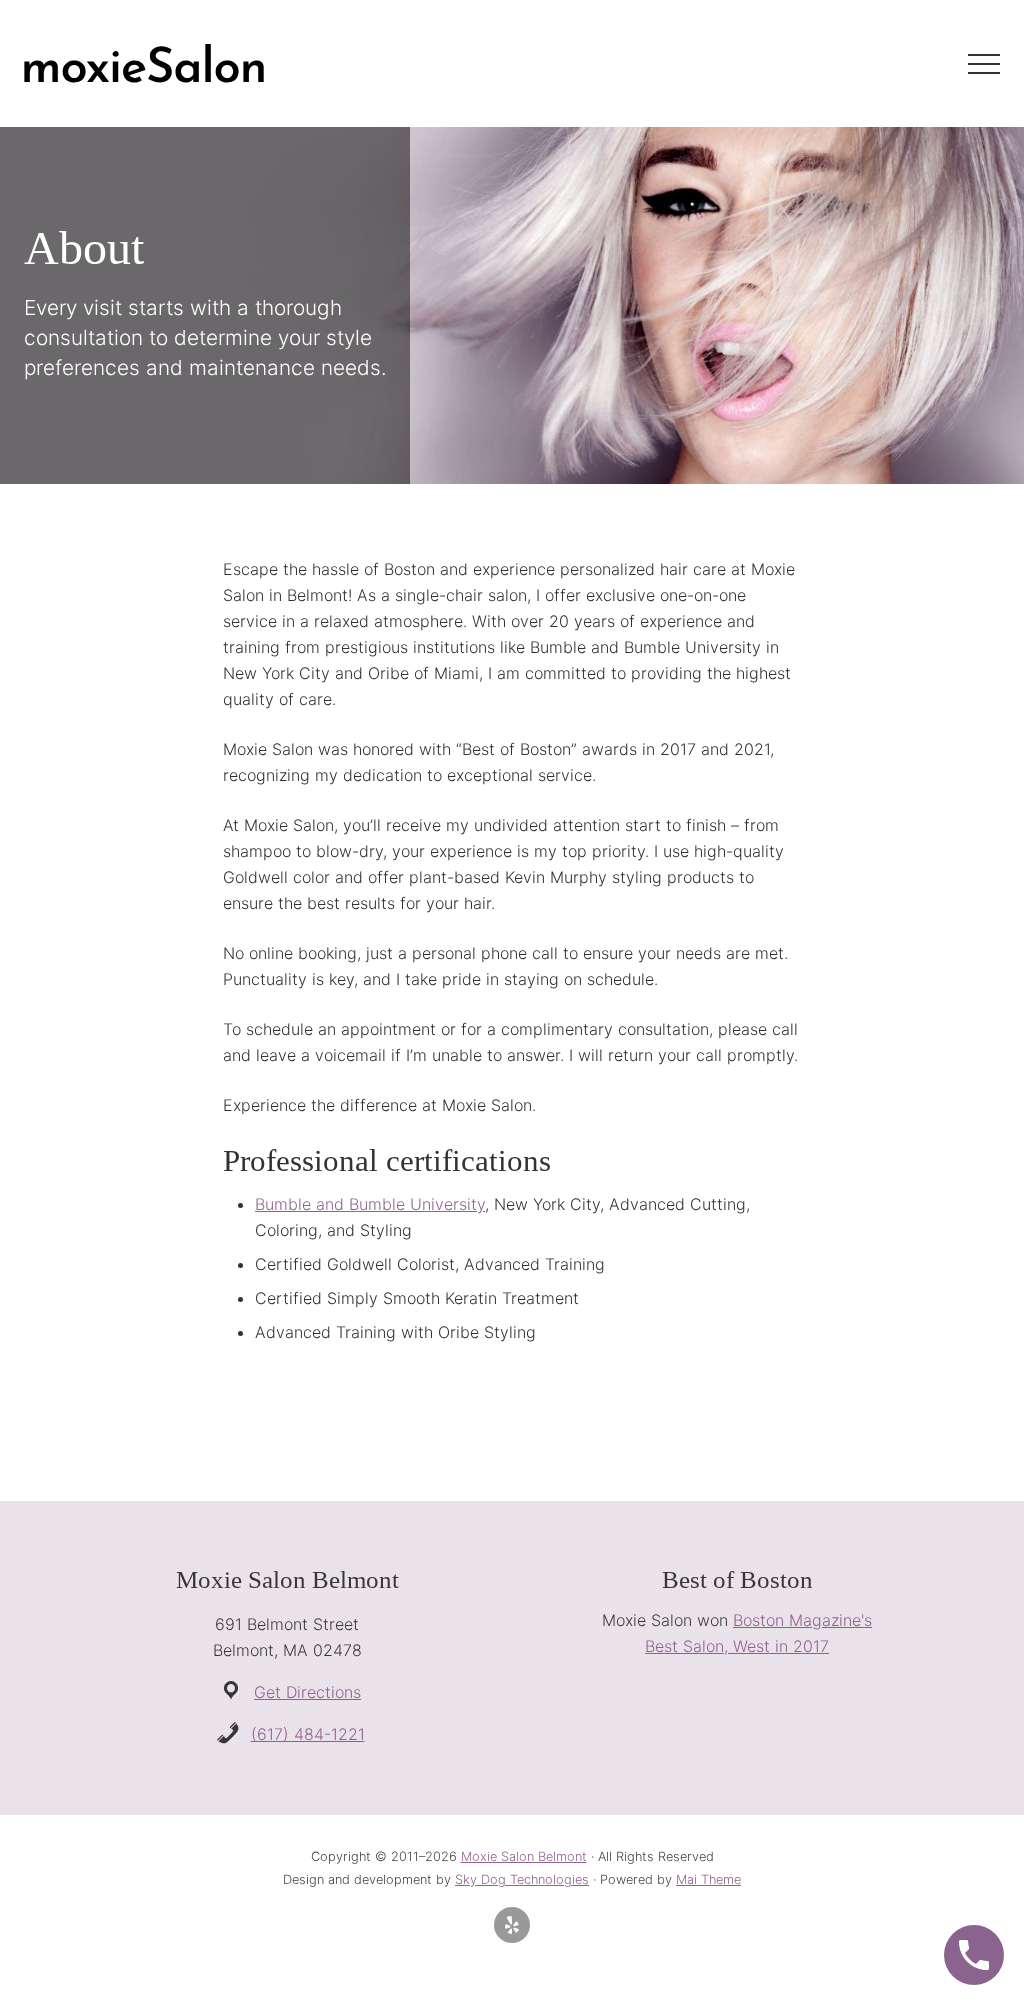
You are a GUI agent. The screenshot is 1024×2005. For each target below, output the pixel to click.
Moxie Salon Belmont (524, 1856)
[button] (984, 64)
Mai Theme (708, 1879)
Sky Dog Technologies (522, 1879)
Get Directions (307, 1692)
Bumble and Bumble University (370, 1204)
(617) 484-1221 (308, 1734)
